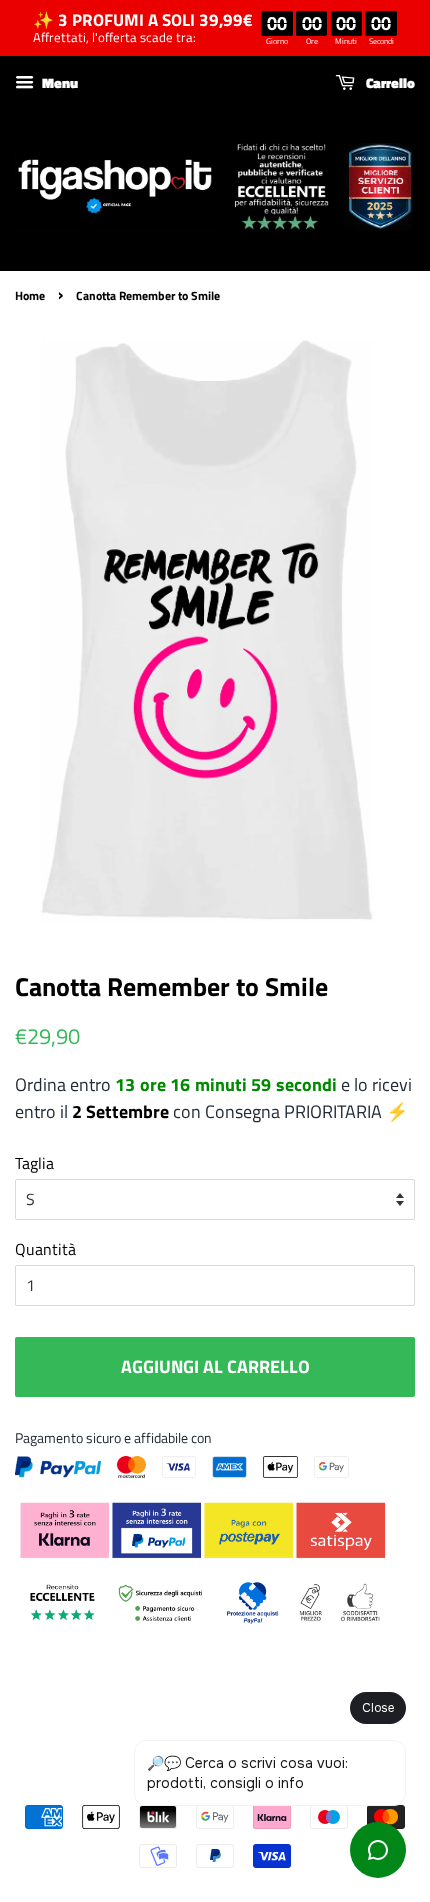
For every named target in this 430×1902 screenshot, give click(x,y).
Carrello (389, 82)
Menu (58, 82)
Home (30, 295)
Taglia (34, 1163)
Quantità (45, 1249)
